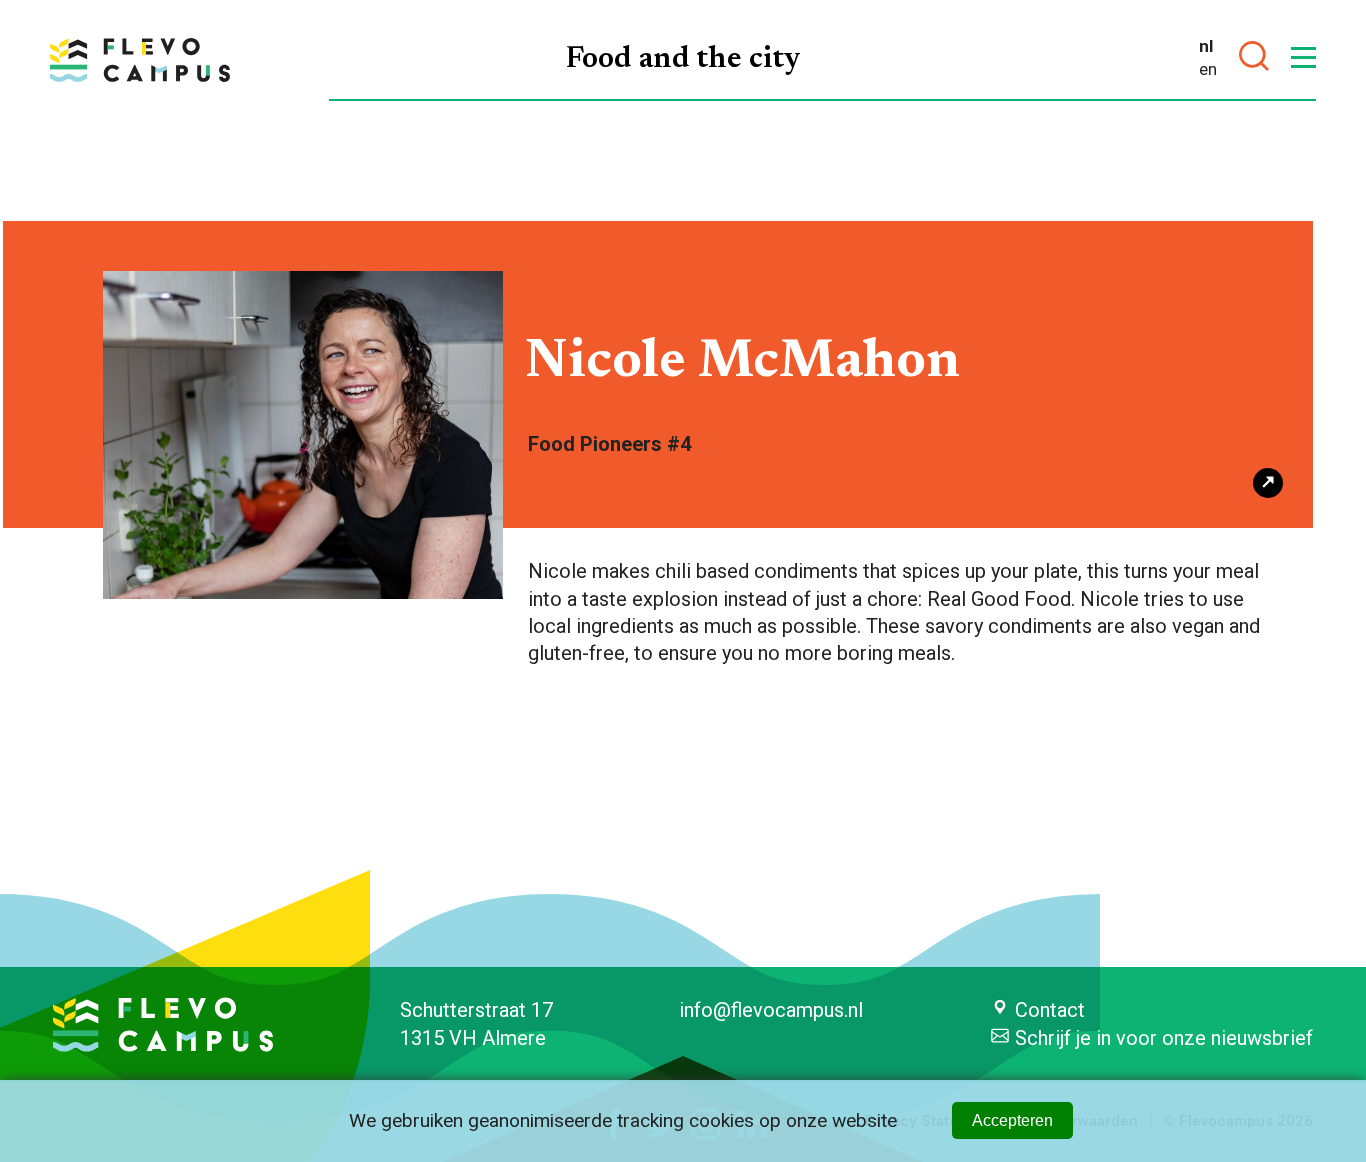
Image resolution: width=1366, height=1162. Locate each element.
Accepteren (1012, 1120)
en (1208, 69)
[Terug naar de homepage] (140, 60)
